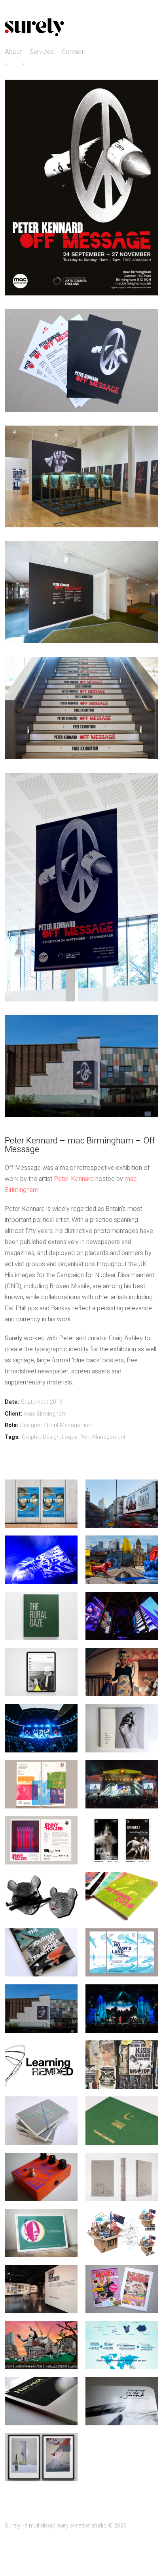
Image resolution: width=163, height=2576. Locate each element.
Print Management (102, 1437)
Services (42, 52)
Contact (73, 52)
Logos (70, 1437)
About (13, 52)
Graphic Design (41, 1437)
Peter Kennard (74, 1179)
